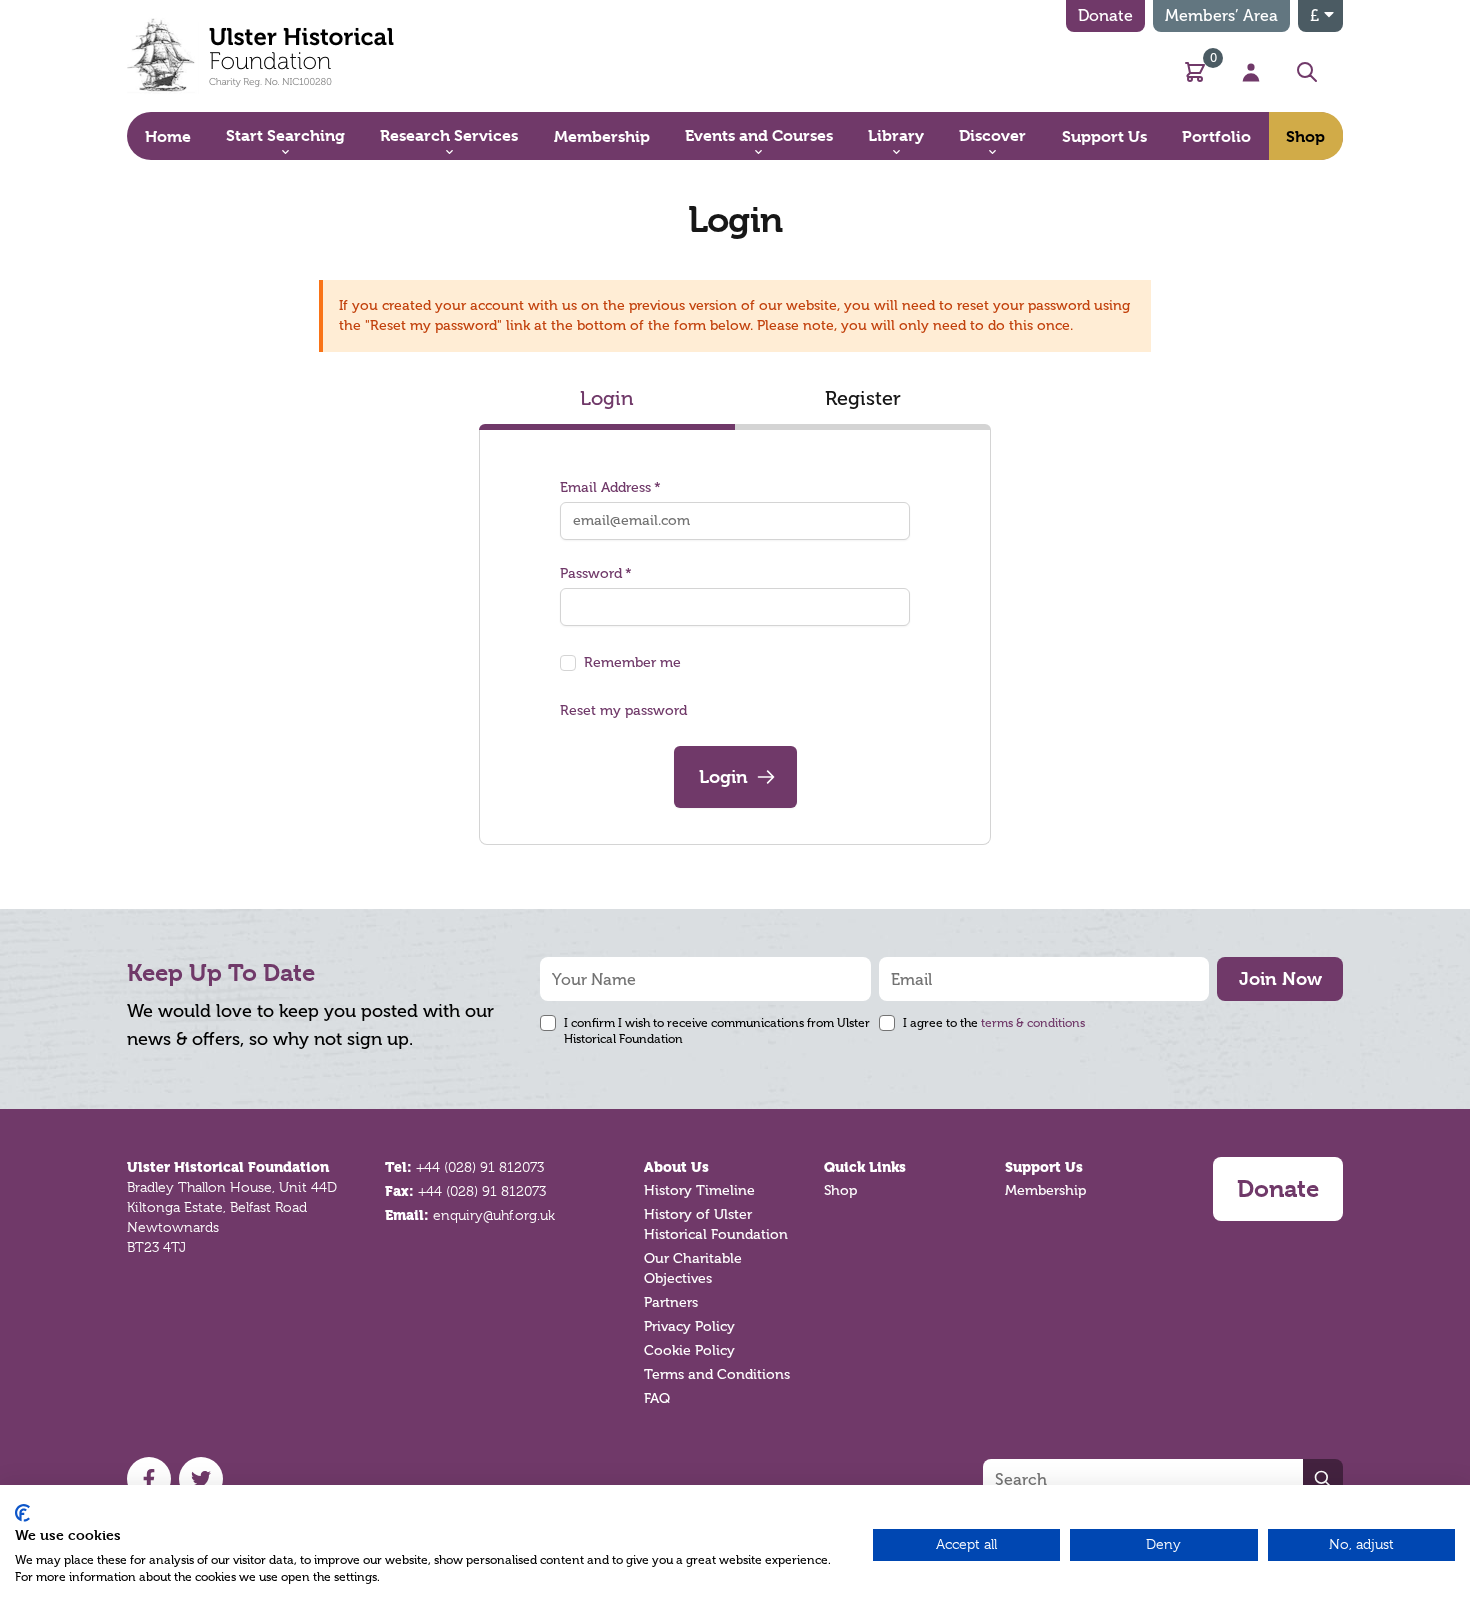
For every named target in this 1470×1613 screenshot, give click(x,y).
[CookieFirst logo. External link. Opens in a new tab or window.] (22, 1513)
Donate (1105, 15)
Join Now (1280, 978)
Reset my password (623, 710)
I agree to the (994, 1023)
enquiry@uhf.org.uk (494, 1215)
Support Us (1044, 1167)
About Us (676, 1167)
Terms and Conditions (717, 1374)
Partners (671, 1302)
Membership (1045, 1190)
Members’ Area (1221, 15)
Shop (840, 1190)
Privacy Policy (689, 1326)
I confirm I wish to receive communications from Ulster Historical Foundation (717, 1031)
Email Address (605, 487)
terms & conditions (1033, 1023)
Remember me (632, 662)
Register (863, 398)
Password (591, 573)
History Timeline (699, 1190)
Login (607, 398)
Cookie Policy (689, 1350)
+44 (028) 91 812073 (480, 1167)
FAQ (657, 1398)
